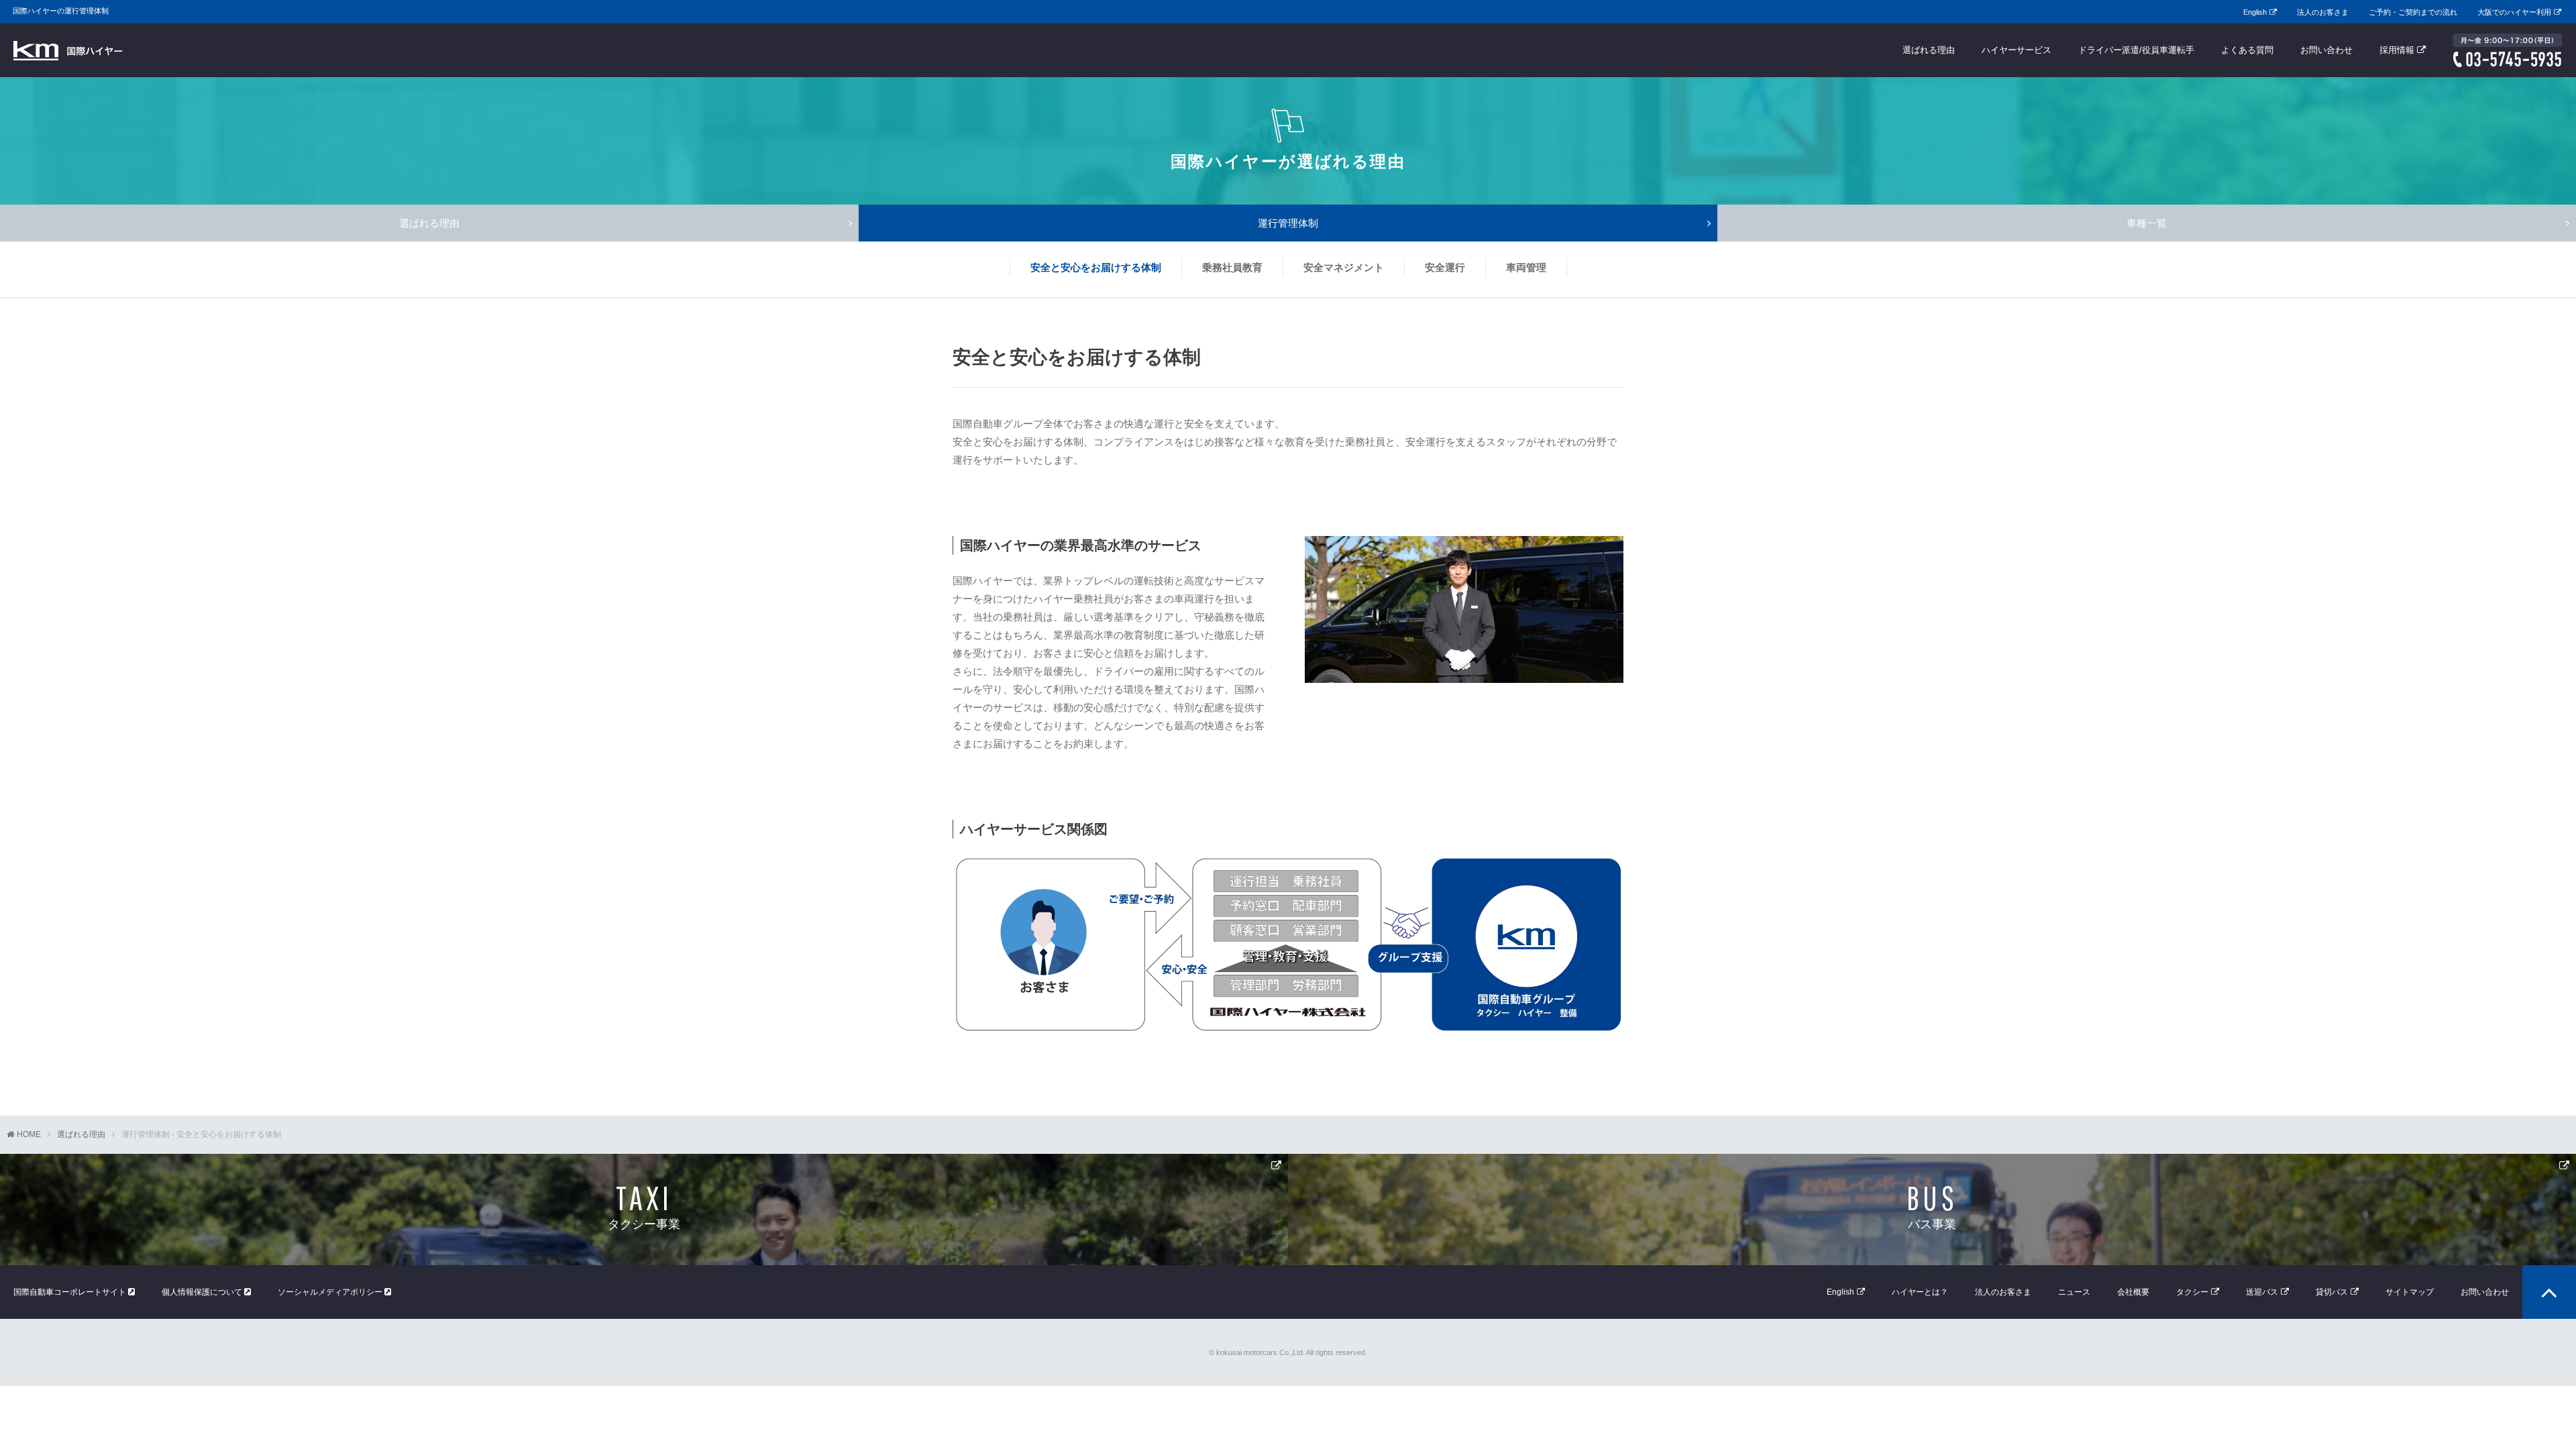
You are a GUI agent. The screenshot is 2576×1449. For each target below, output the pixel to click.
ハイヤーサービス (2017, 50)
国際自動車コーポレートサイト (71, 1292)
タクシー (2192, 1292)
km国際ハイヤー (68, 50)
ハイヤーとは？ (1920, 1292)
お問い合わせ (2326, 50)
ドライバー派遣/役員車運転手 (2136, 50)
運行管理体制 (1288, 223)
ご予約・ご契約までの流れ (2413, 12)
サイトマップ (2410, 1292)
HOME (29, 1134)
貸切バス (2332, 1292)
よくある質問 (2247, 50)
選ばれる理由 (1929, 50)
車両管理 (1526, 267)
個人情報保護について (203, 1292)
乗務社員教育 (1232, 267)
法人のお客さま (2323, 12)
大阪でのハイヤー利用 (2514, 12)
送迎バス (2262, 1292)
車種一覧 (2147, 223)
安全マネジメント (1344, 267)
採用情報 (2397, 50)
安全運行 (1445, 267)
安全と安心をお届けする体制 (1096, 267)
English (2255, 12)
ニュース (2074, 1292)
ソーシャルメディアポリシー (331, 1292)
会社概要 (2133, 1292)
